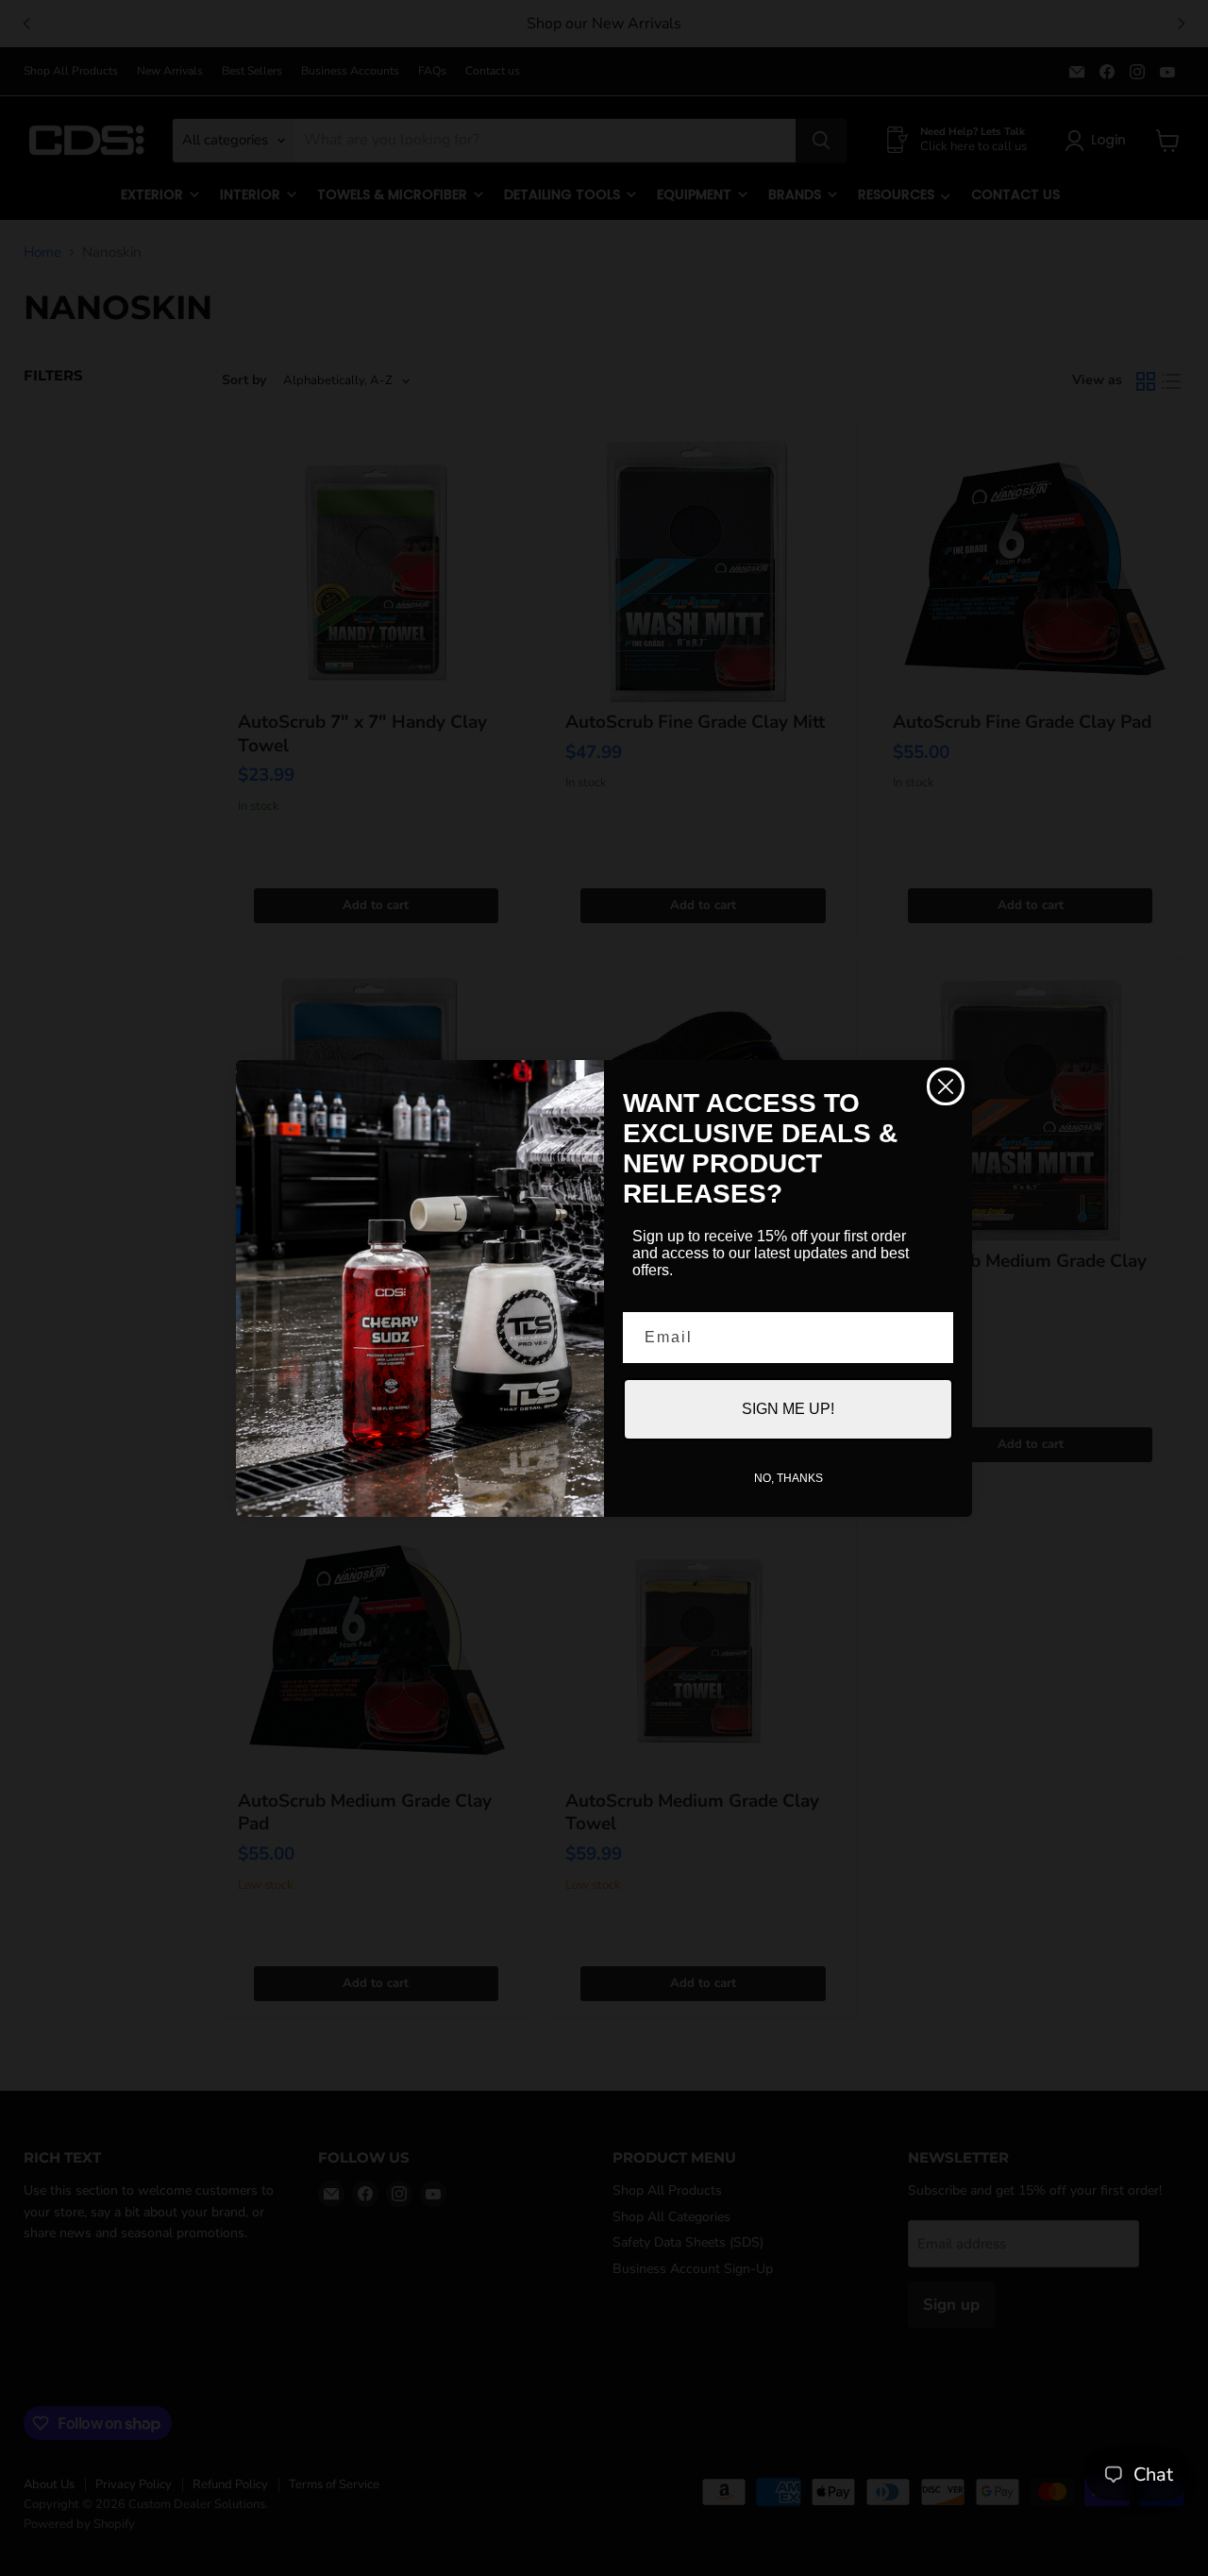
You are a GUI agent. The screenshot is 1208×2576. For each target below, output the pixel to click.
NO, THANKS (789, 1478)
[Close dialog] (946, 1086)
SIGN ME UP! (788, 1409)
